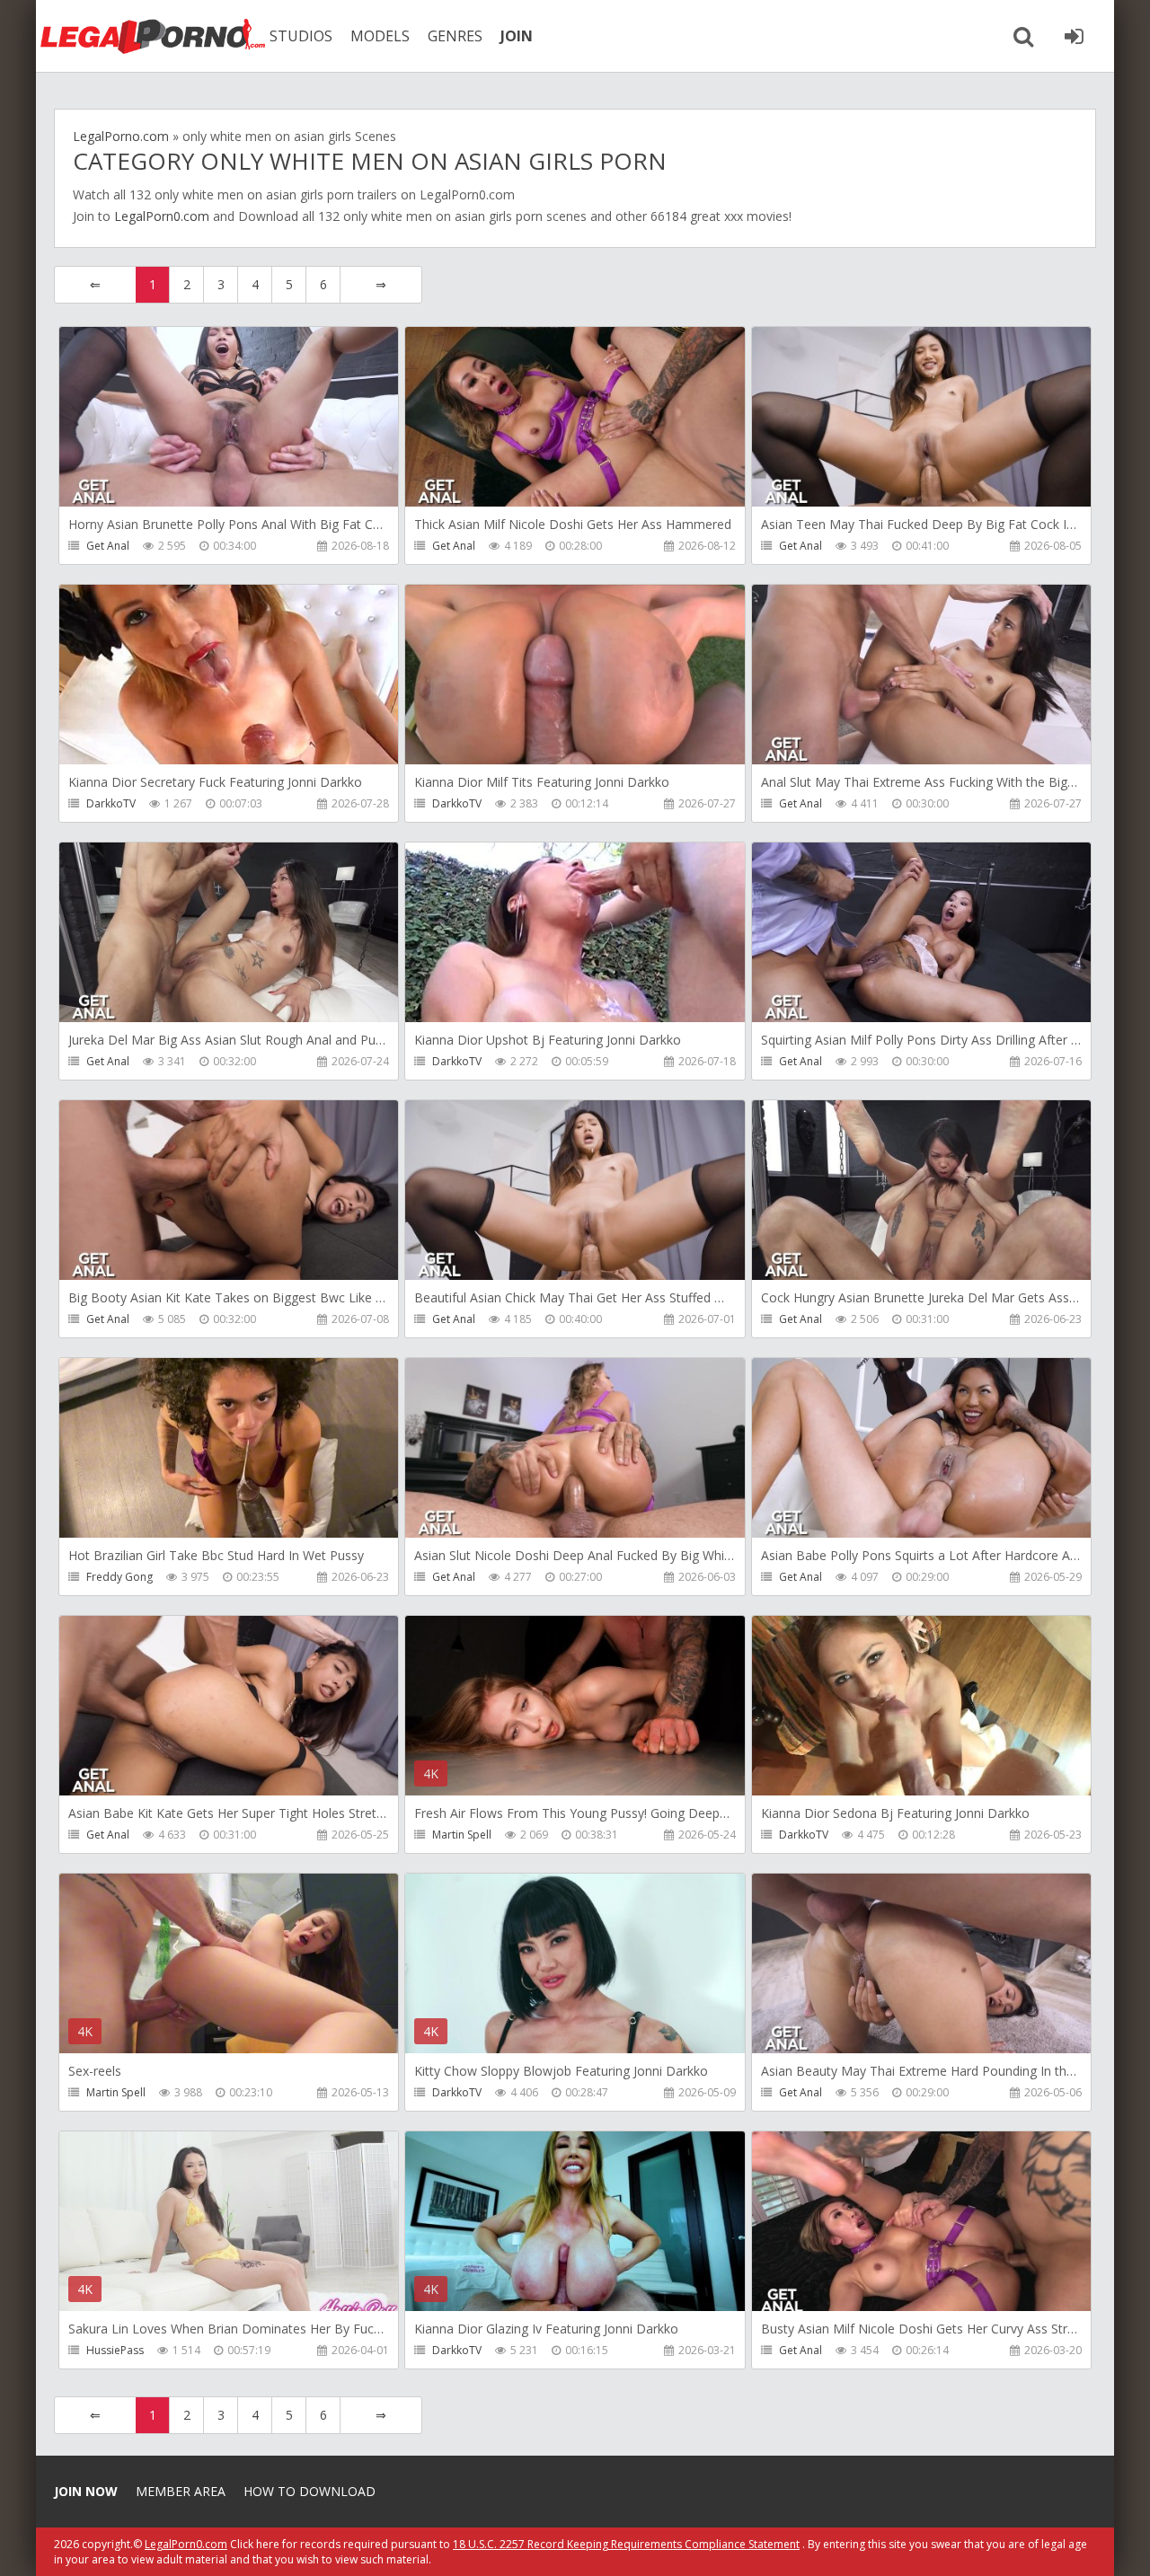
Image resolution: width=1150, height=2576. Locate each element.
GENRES (455, 36)
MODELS (380, 36)
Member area (181, 2491)
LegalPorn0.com (162, 216)
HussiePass (115, 2350)
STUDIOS (301, 36)
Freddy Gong (119, 1577)
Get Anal (108, 546)
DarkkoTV (111, 803)
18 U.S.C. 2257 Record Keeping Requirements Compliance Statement (626, 2544)
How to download (310, 2491)
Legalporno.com (153, 36)
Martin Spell (462, 1835)
